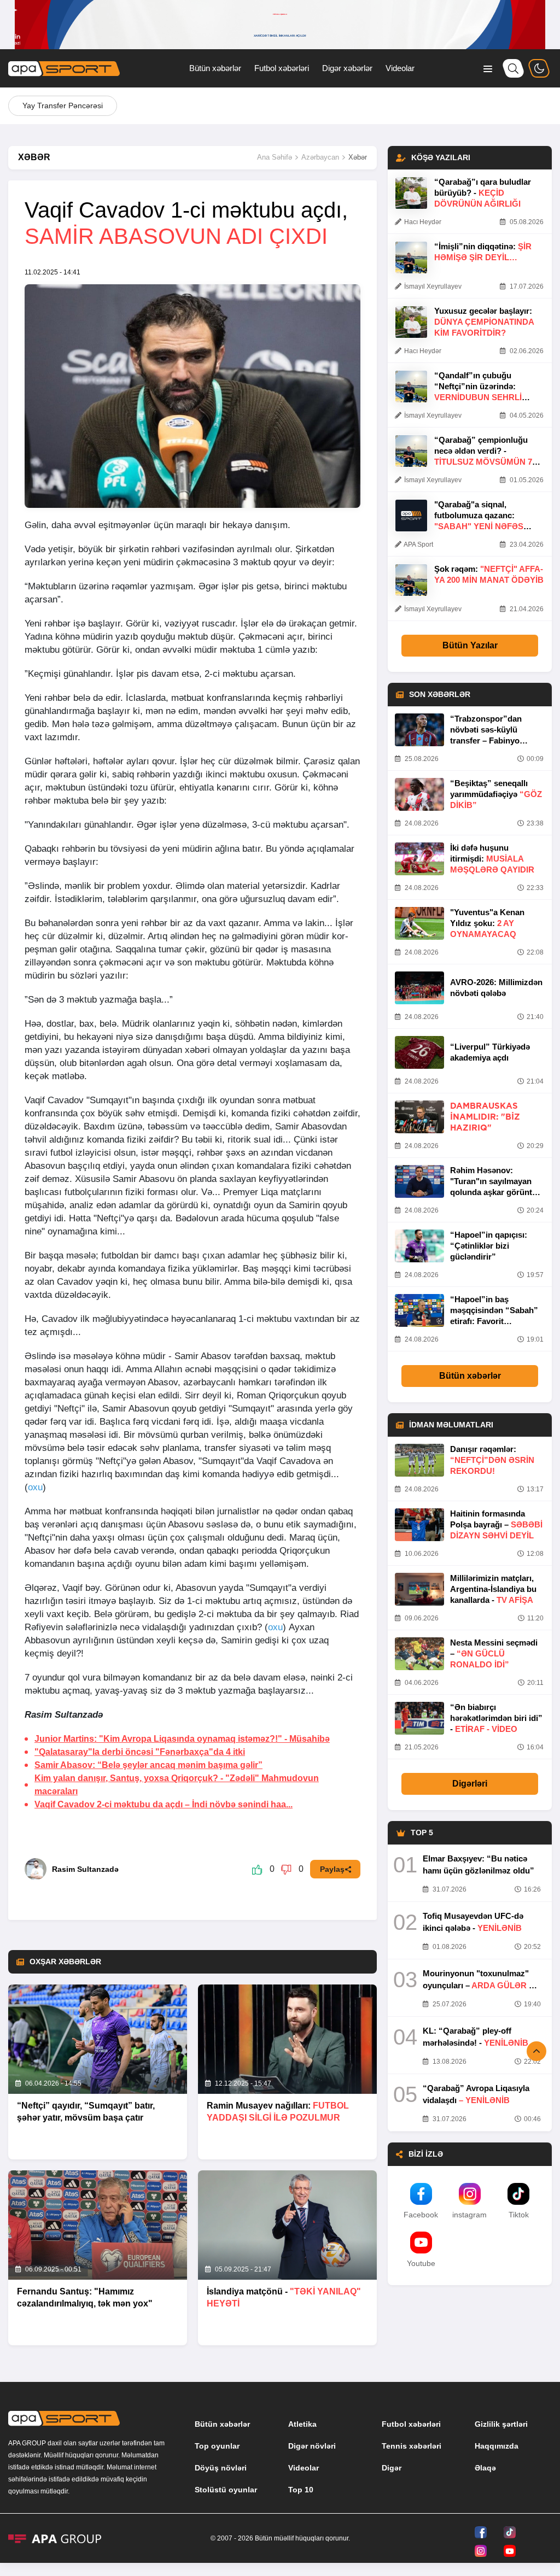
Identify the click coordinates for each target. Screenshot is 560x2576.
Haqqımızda (497, 2446)
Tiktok (519, 2215)
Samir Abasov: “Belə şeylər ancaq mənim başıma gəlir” (148, 1765)
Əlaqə (485, 2468)
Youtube (421, 2263)
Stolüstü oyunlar (226, 2490)
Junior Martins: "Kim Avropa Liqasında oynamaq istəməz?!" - (182, 1739)
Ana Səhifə (275, 157)
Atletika (302, 2424)
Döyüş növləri (221, 2468)
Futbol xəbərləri (282, 68)
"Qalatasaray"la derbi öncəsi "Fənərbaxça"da (140, 1752)
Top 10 (301, 2490)
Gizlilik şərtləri (501, 2424)
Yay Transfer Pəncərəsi (63, 106)
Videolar (400, 68)
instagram (469, 2215)
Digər (392, 2468)
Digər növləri (312, 2446)
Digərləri (470, 1784)
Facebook (421, 2215)
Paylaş (332, 1869)
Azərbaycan (320, 157)
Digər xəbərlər (347, 68)
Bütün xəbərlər (215, 68)
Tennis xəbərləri (412, 2446)
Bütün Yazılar (470, 645)
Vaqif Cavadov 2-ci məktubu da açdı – (164, 1804)
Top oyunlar (217, 2446)
